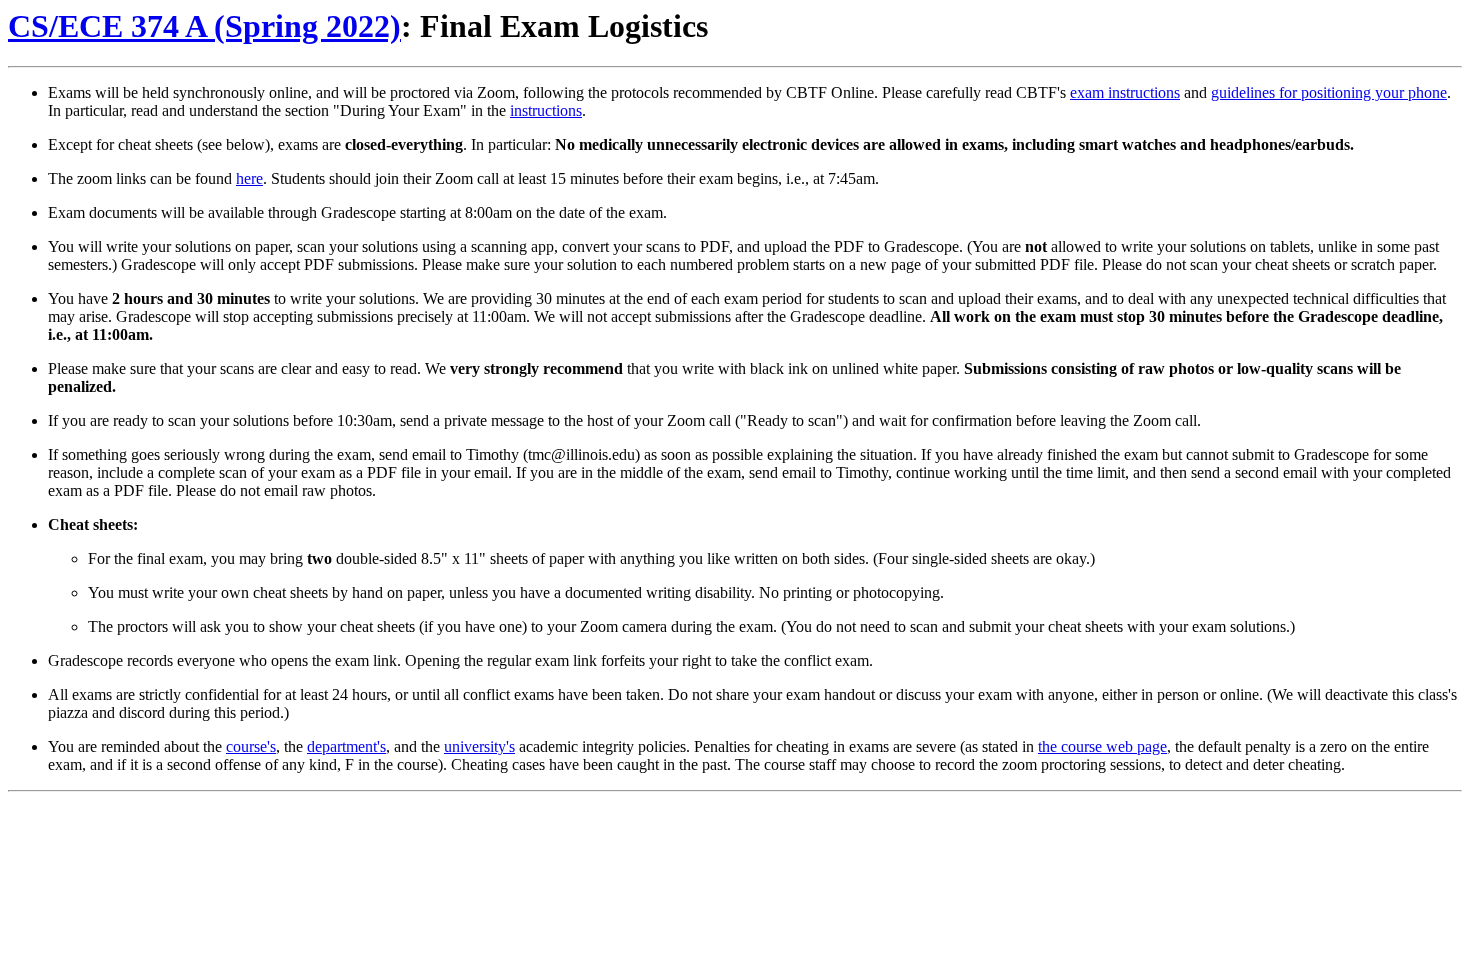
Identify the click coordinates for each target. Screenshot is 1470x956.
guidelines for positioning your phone (1329, 92)
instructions (546, 110)
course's (251, 746)
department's (346, 746)
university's (479, 746)
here (249, 178)
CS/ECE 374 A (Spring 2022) (204, 26)
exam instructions (1125, 92)
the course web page (1102, 746)
